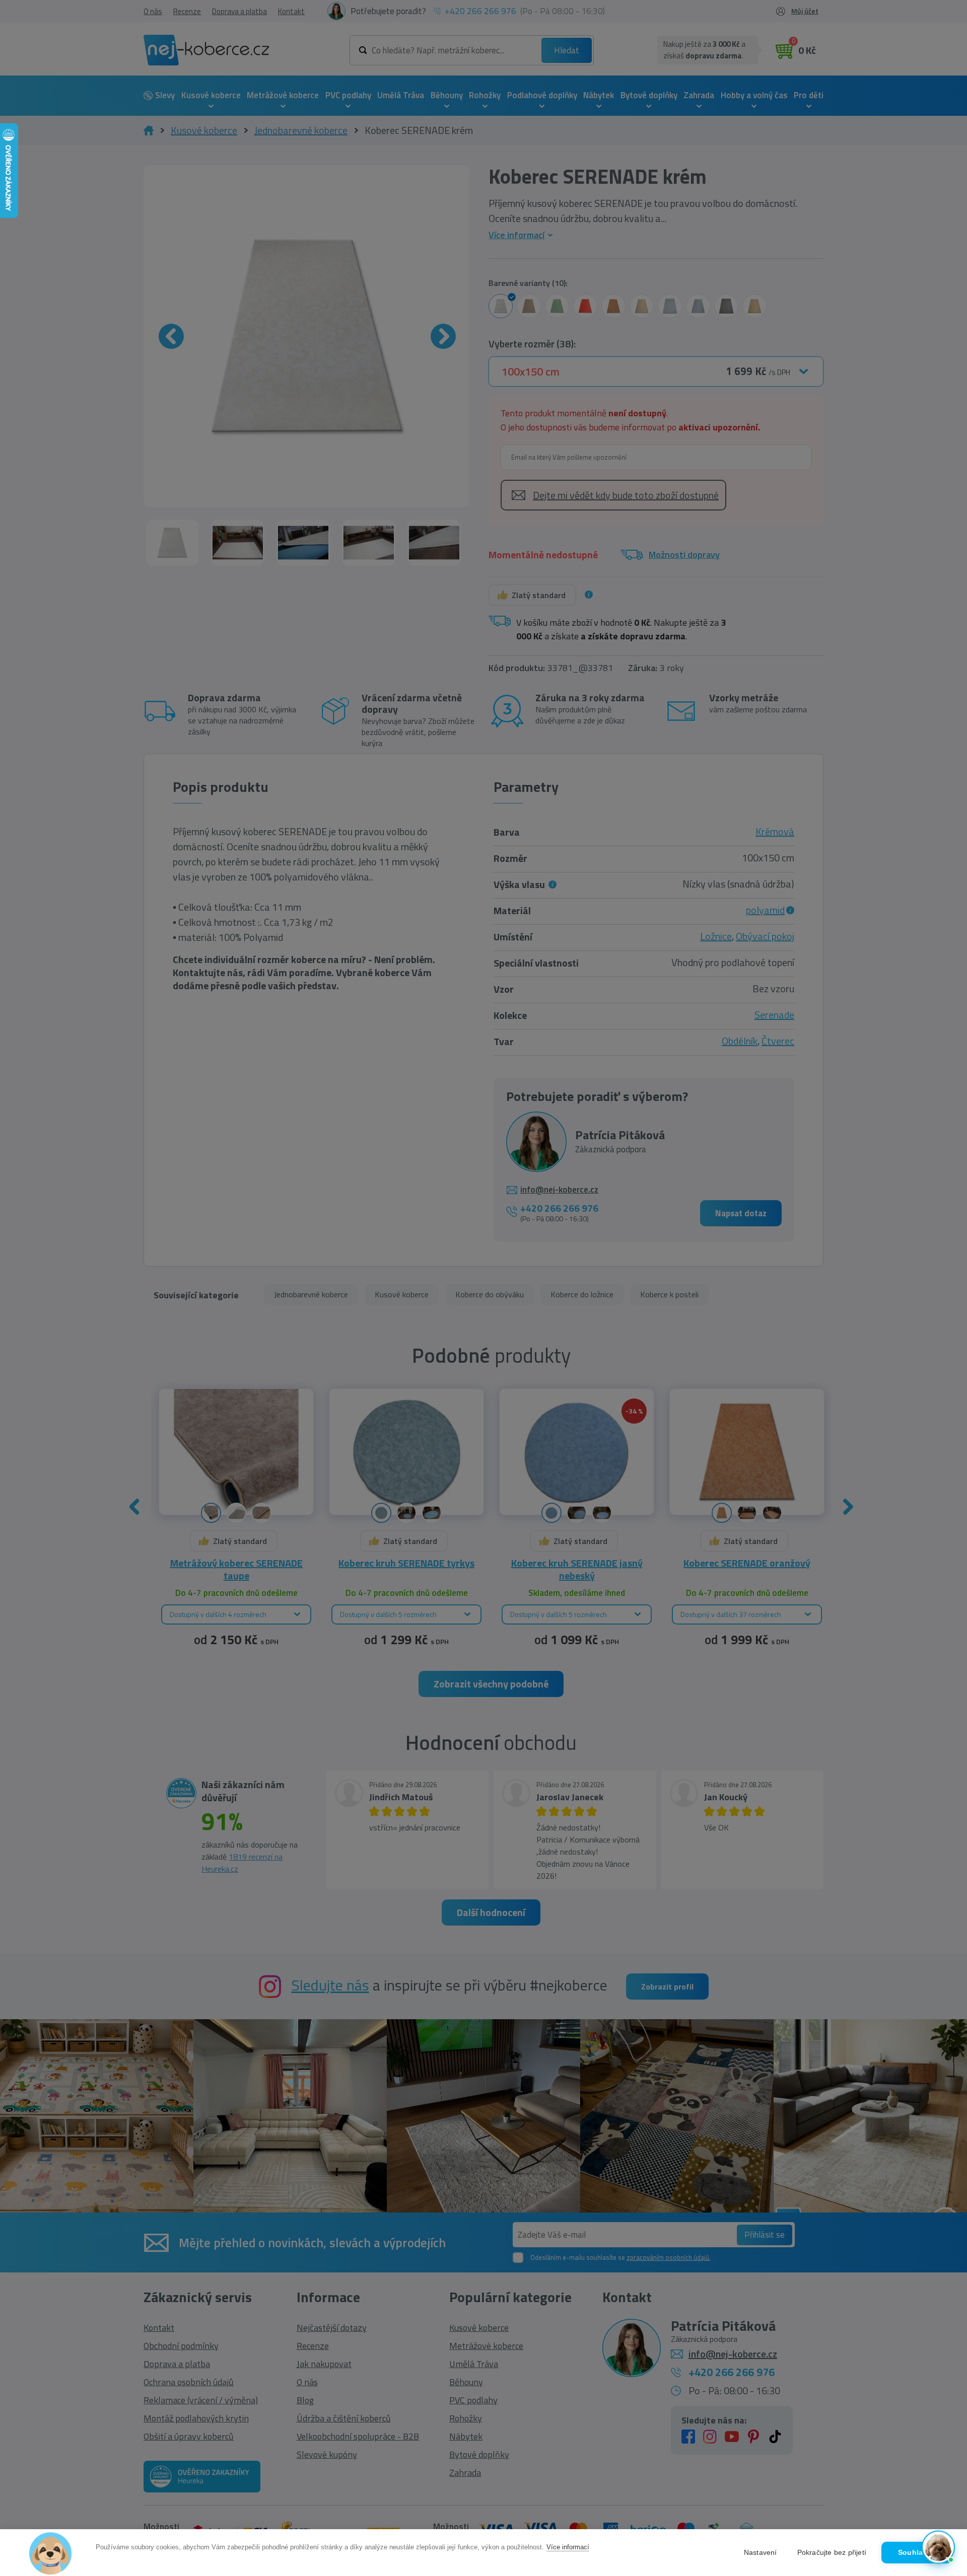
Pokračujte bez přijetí (832, 2553)
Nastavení (761, 2553)
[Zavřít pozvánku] (942, 2419)
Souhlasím (917, 2553)
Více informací (568, 2547)
